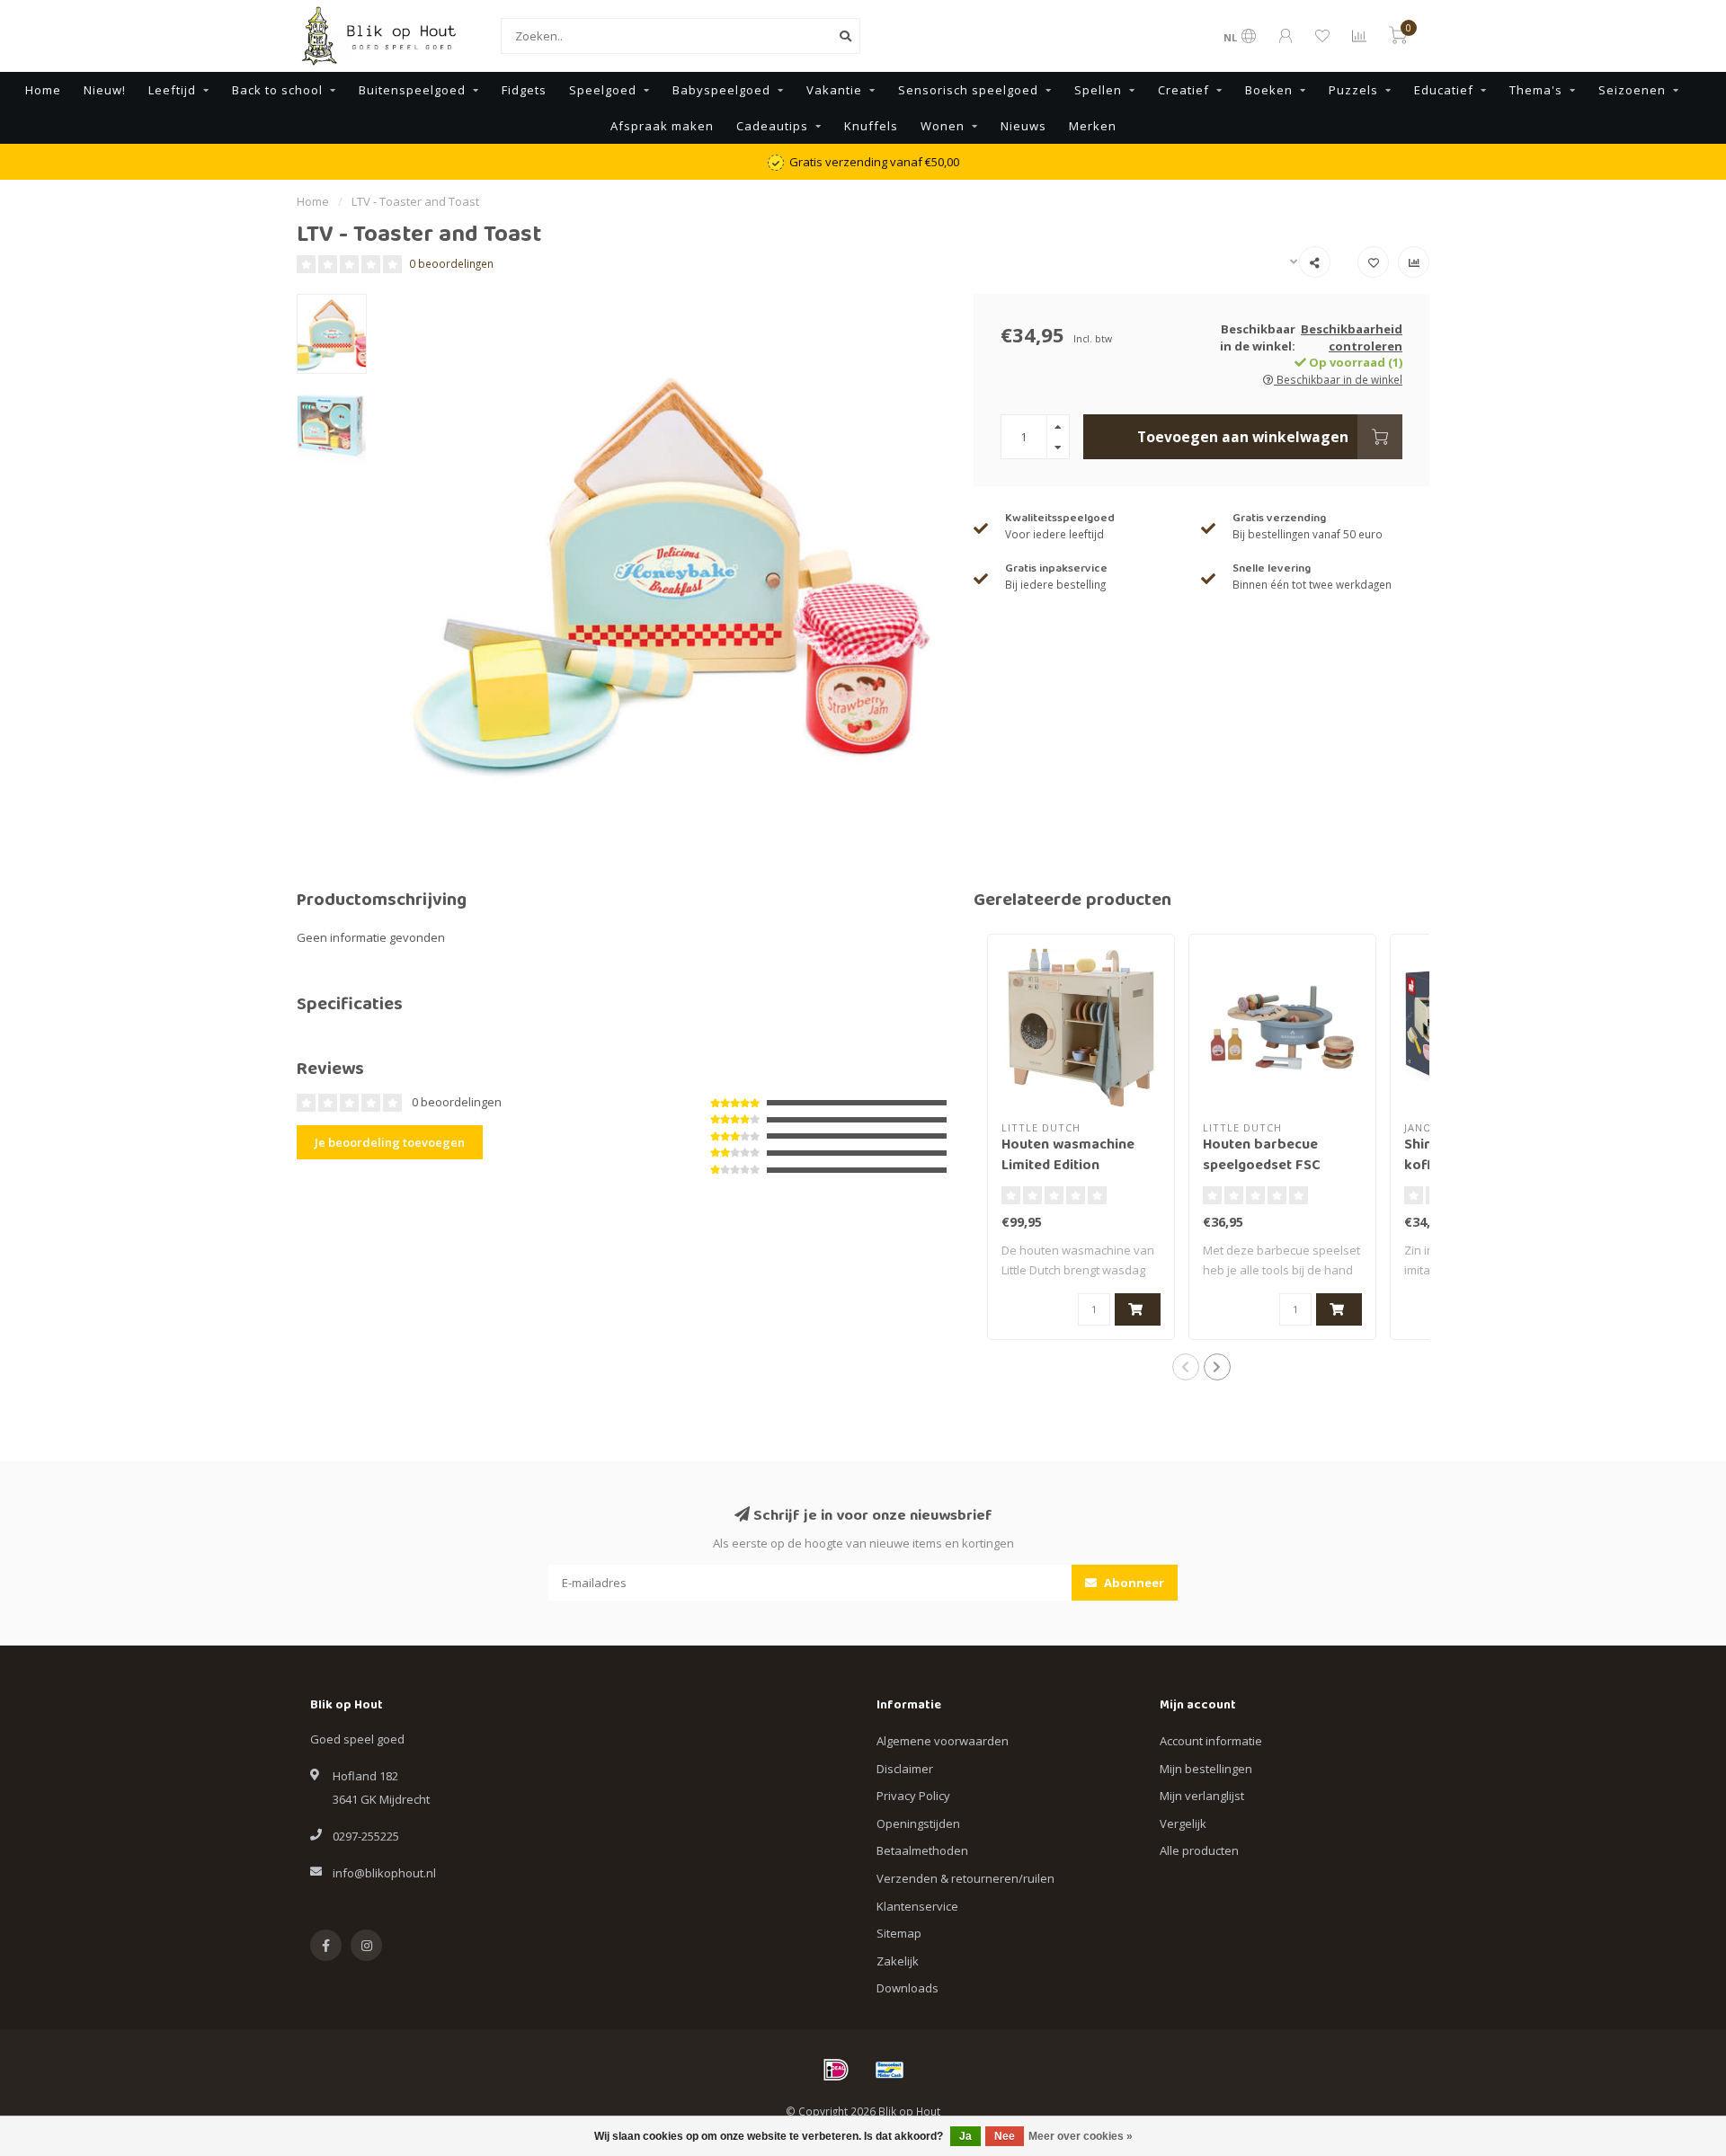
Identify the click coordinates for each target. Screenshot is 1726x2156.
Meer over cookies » (1081, 2136)
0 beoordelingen (451, 263)
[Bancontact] (890, 2070)
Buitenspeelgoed (412, 90)
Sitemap (899, 1933)
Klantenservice (917, 1906)
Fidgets (524, 90)
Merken (1093, 126)
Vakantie (834, 90)
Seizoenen (1632, 90)
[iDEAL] (836, 2070)
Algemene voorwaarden (943, 1741)
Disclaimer (905, 1769)
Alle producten (1199, 1850)
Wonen (943, 126)
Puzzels (1353, 90)
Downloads (907, 1988)
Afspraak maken (662, 126)
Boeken (1269, 90)
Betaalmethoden (922, 1850)
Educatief (1444, 90)
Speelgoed (603, 90)
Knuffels (871, 126)
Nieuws (1023, 126)
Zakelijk (898, 1961)
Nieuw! (105, 90)
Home (43, 90)
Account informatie (1211, 1741)
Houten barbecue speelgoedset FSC (1262, 1156)
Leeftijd (172, 90)
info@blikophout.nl (384, 1873)
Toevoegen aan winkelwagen (1243, 437)
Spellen (1098, 90)
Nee (1005, 2136)
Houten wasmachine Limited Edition (1068, 1156)
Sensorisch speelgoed (968, 90)
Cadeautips (772, 126)
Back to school (277, 90)
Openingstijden (918, 1823)
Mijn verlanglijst (1202, 1796)
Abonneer (1133, 1583)
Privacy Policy (913, 1796)
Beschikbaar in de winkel (1338, 379)
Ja (965, 2136)
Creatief (1183, 90)
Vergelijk (1183, 1823)
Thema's (1536, 90)
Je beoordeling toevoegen (390, 1142)
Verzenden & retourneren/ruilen (965, 1878)
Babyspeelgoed (721, 90)
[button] (1186, 1367)
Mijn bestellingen (1206, 1769)
